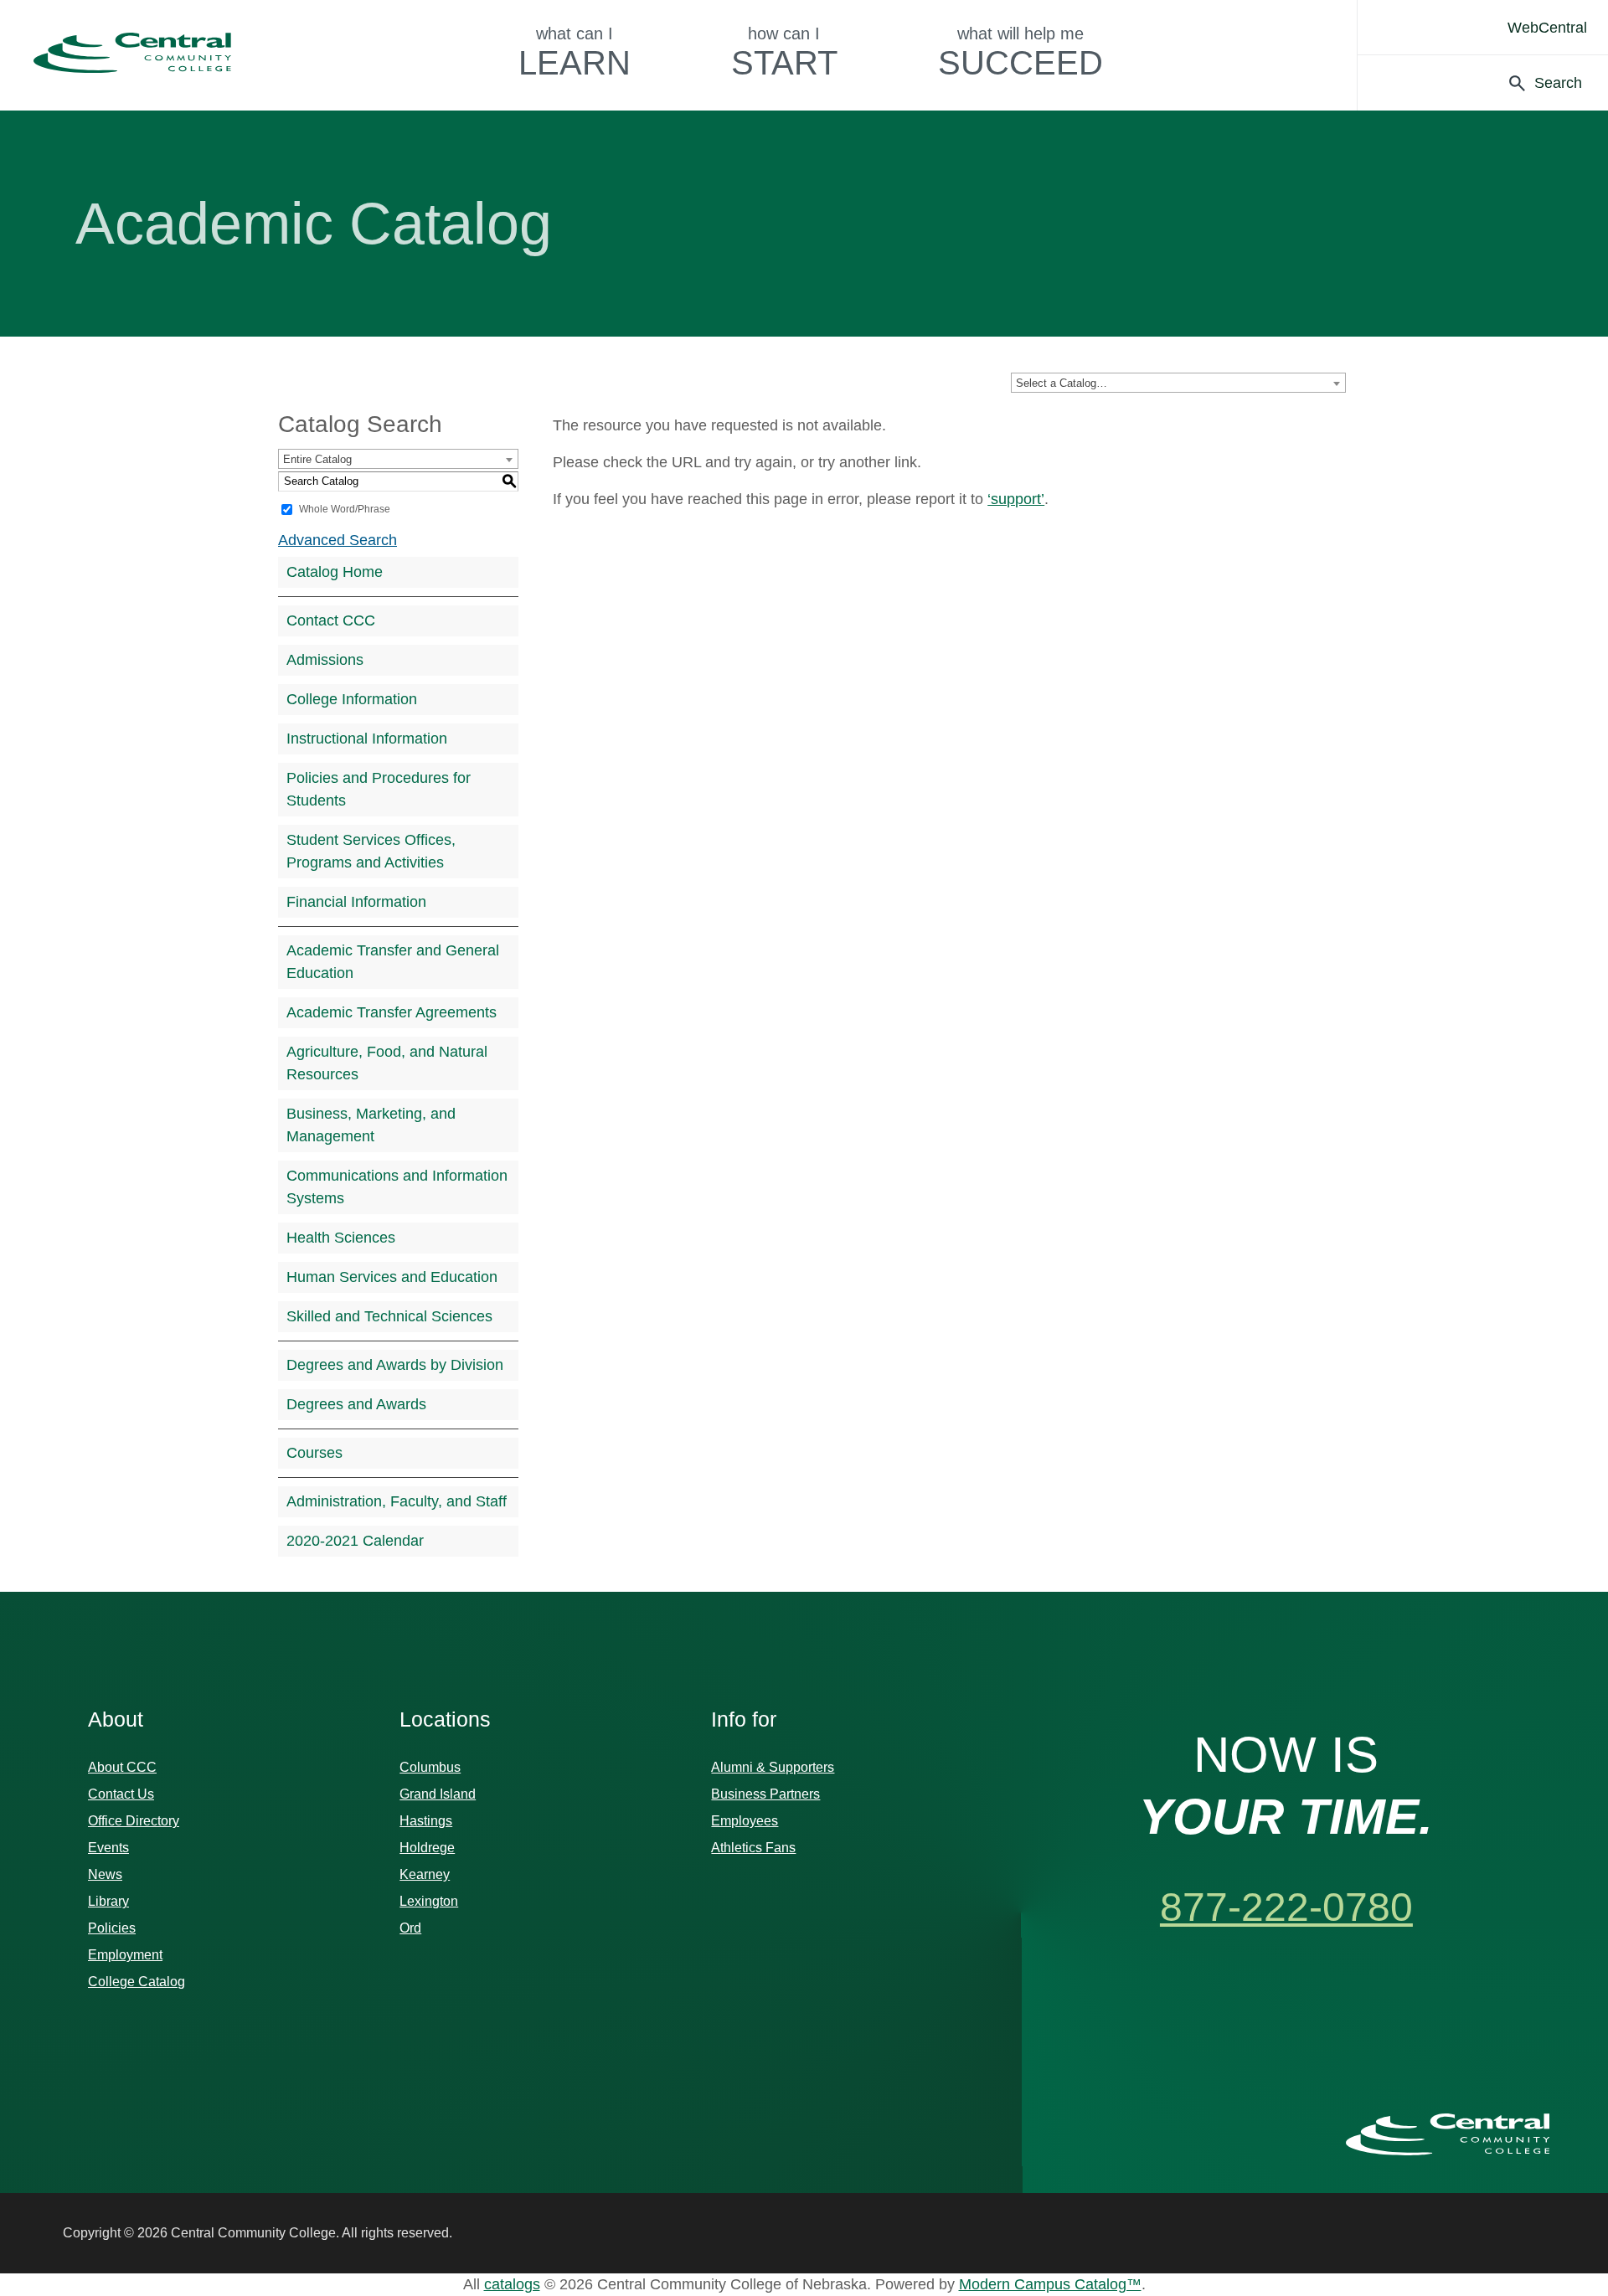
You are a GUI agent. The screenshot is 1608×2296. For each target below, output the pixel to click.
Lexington (429, 1901)
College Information (352, 699)
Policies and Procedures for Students (379, 789)
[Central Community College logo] (132, 53)
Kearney (425, 1874)
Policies (112, 1928)
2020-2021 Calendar (355, 1541)
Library (108, 1901)
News (105, 1874)
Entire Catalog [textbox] (317, 459)
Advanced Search (338, 540)
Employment (125, 1955)
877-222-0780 (1286, 1907)
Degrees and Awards (356, 1404)
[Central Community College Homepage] (1448, 2134)
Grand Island (438, 1794)
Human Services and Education (392, 1277)
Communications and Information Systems (397, 1187)
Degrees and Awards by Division (395, 1365)
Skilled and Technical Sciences (389, 1316)
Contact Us (121, 1794)
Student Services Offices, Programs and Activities (371, 851)
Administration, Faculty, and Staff (397, 1501)
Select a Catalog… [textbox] (1062, 383)
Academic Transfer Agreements (392, 1012)
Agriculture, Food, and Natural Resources (387, 1063)
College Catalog (137, 1982)
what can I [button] (575, 53)
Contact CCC (331, 620)
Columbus (430, 1767)
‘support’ (1016, 499)
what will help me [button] (1020, 53)
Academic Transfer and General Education (393, 962)
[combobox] (1178, 383)
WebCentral (1547, 28)
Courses (314, 1453)
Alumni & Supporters (773, 1767)
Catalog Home (335, 572)
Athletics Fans (753, 1848)
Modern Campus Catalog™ (1050, 2284)
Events (108, 1848)
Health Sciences (341, 1238)
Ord (410, 1928)
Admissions (325, 660)
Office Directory (134, 1821)
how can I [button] (784, 53)
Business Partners (765, 1794)
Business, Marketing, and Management (371, 1125)
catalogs (512, 2284)
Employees (745, 1821)
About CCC (122, 1767)
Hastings (426, 1821)
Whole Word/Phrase (345, 509)
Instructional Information (367, 739)
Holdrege (427, 1848)
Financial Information (356, 902)
